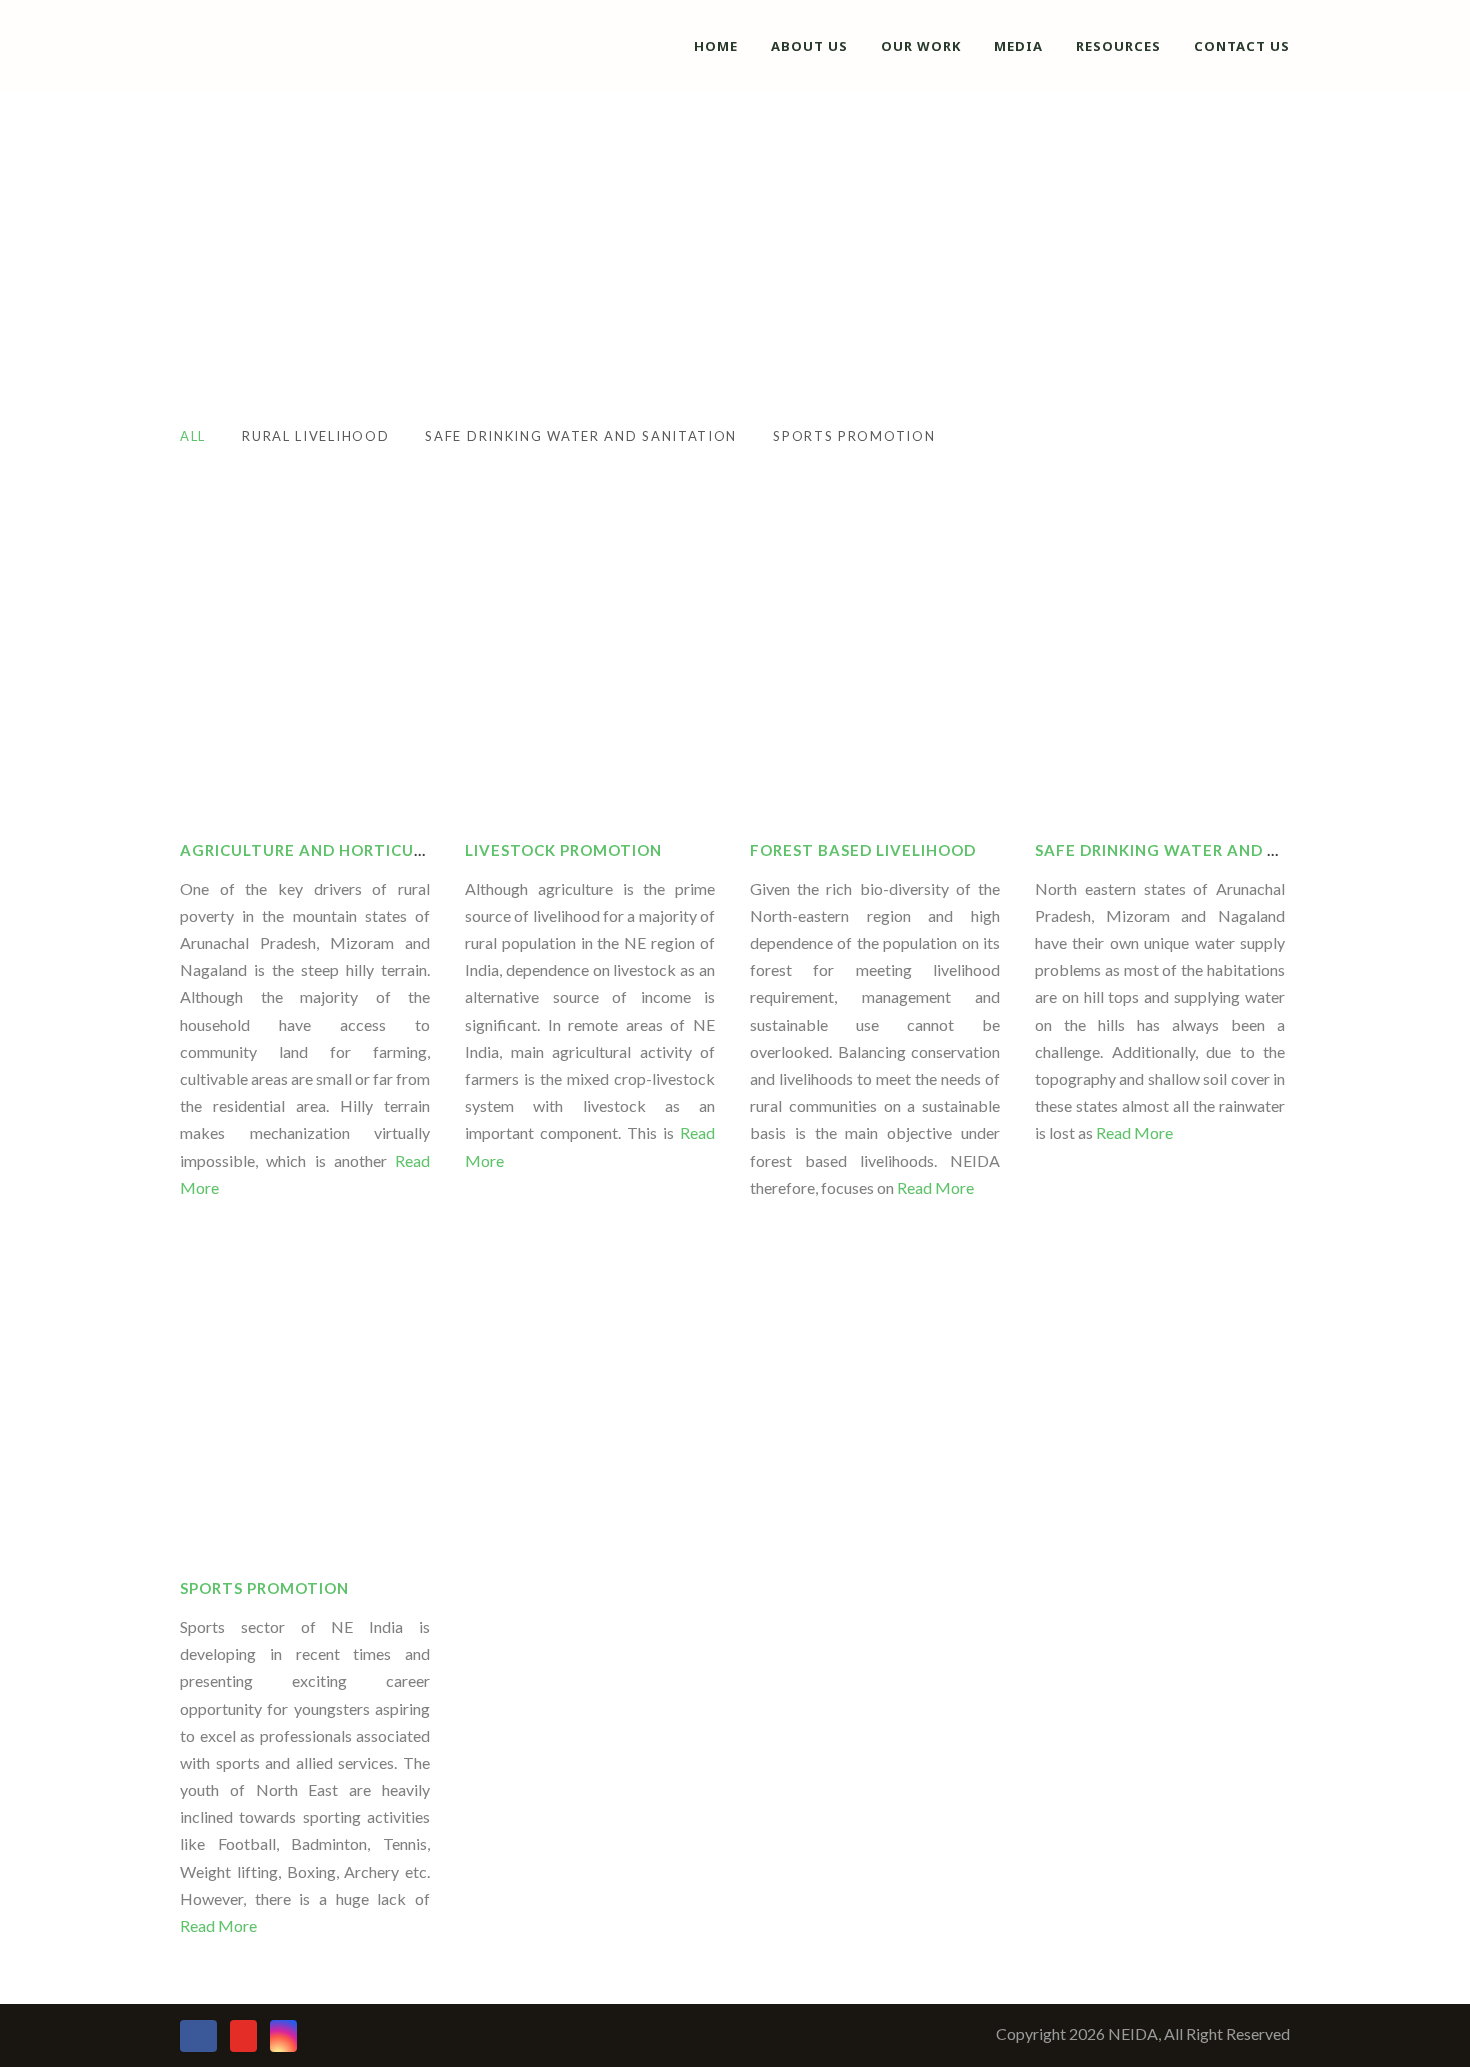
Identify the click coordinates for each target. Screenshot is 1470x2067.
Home (716, 46)
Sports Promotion (854, 436)
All (193, 436)
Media (1018, 46)
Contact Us (1242, 46)
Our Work (921, 46)
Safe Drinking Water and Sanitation (581, 436)
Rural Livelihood (315, 436)
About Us (809, 46)
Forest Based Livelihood (863, 850)
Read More (934, 1187)
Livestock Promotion (563, 850)
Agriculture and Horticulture (323, 850)
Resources (1118, 46)
